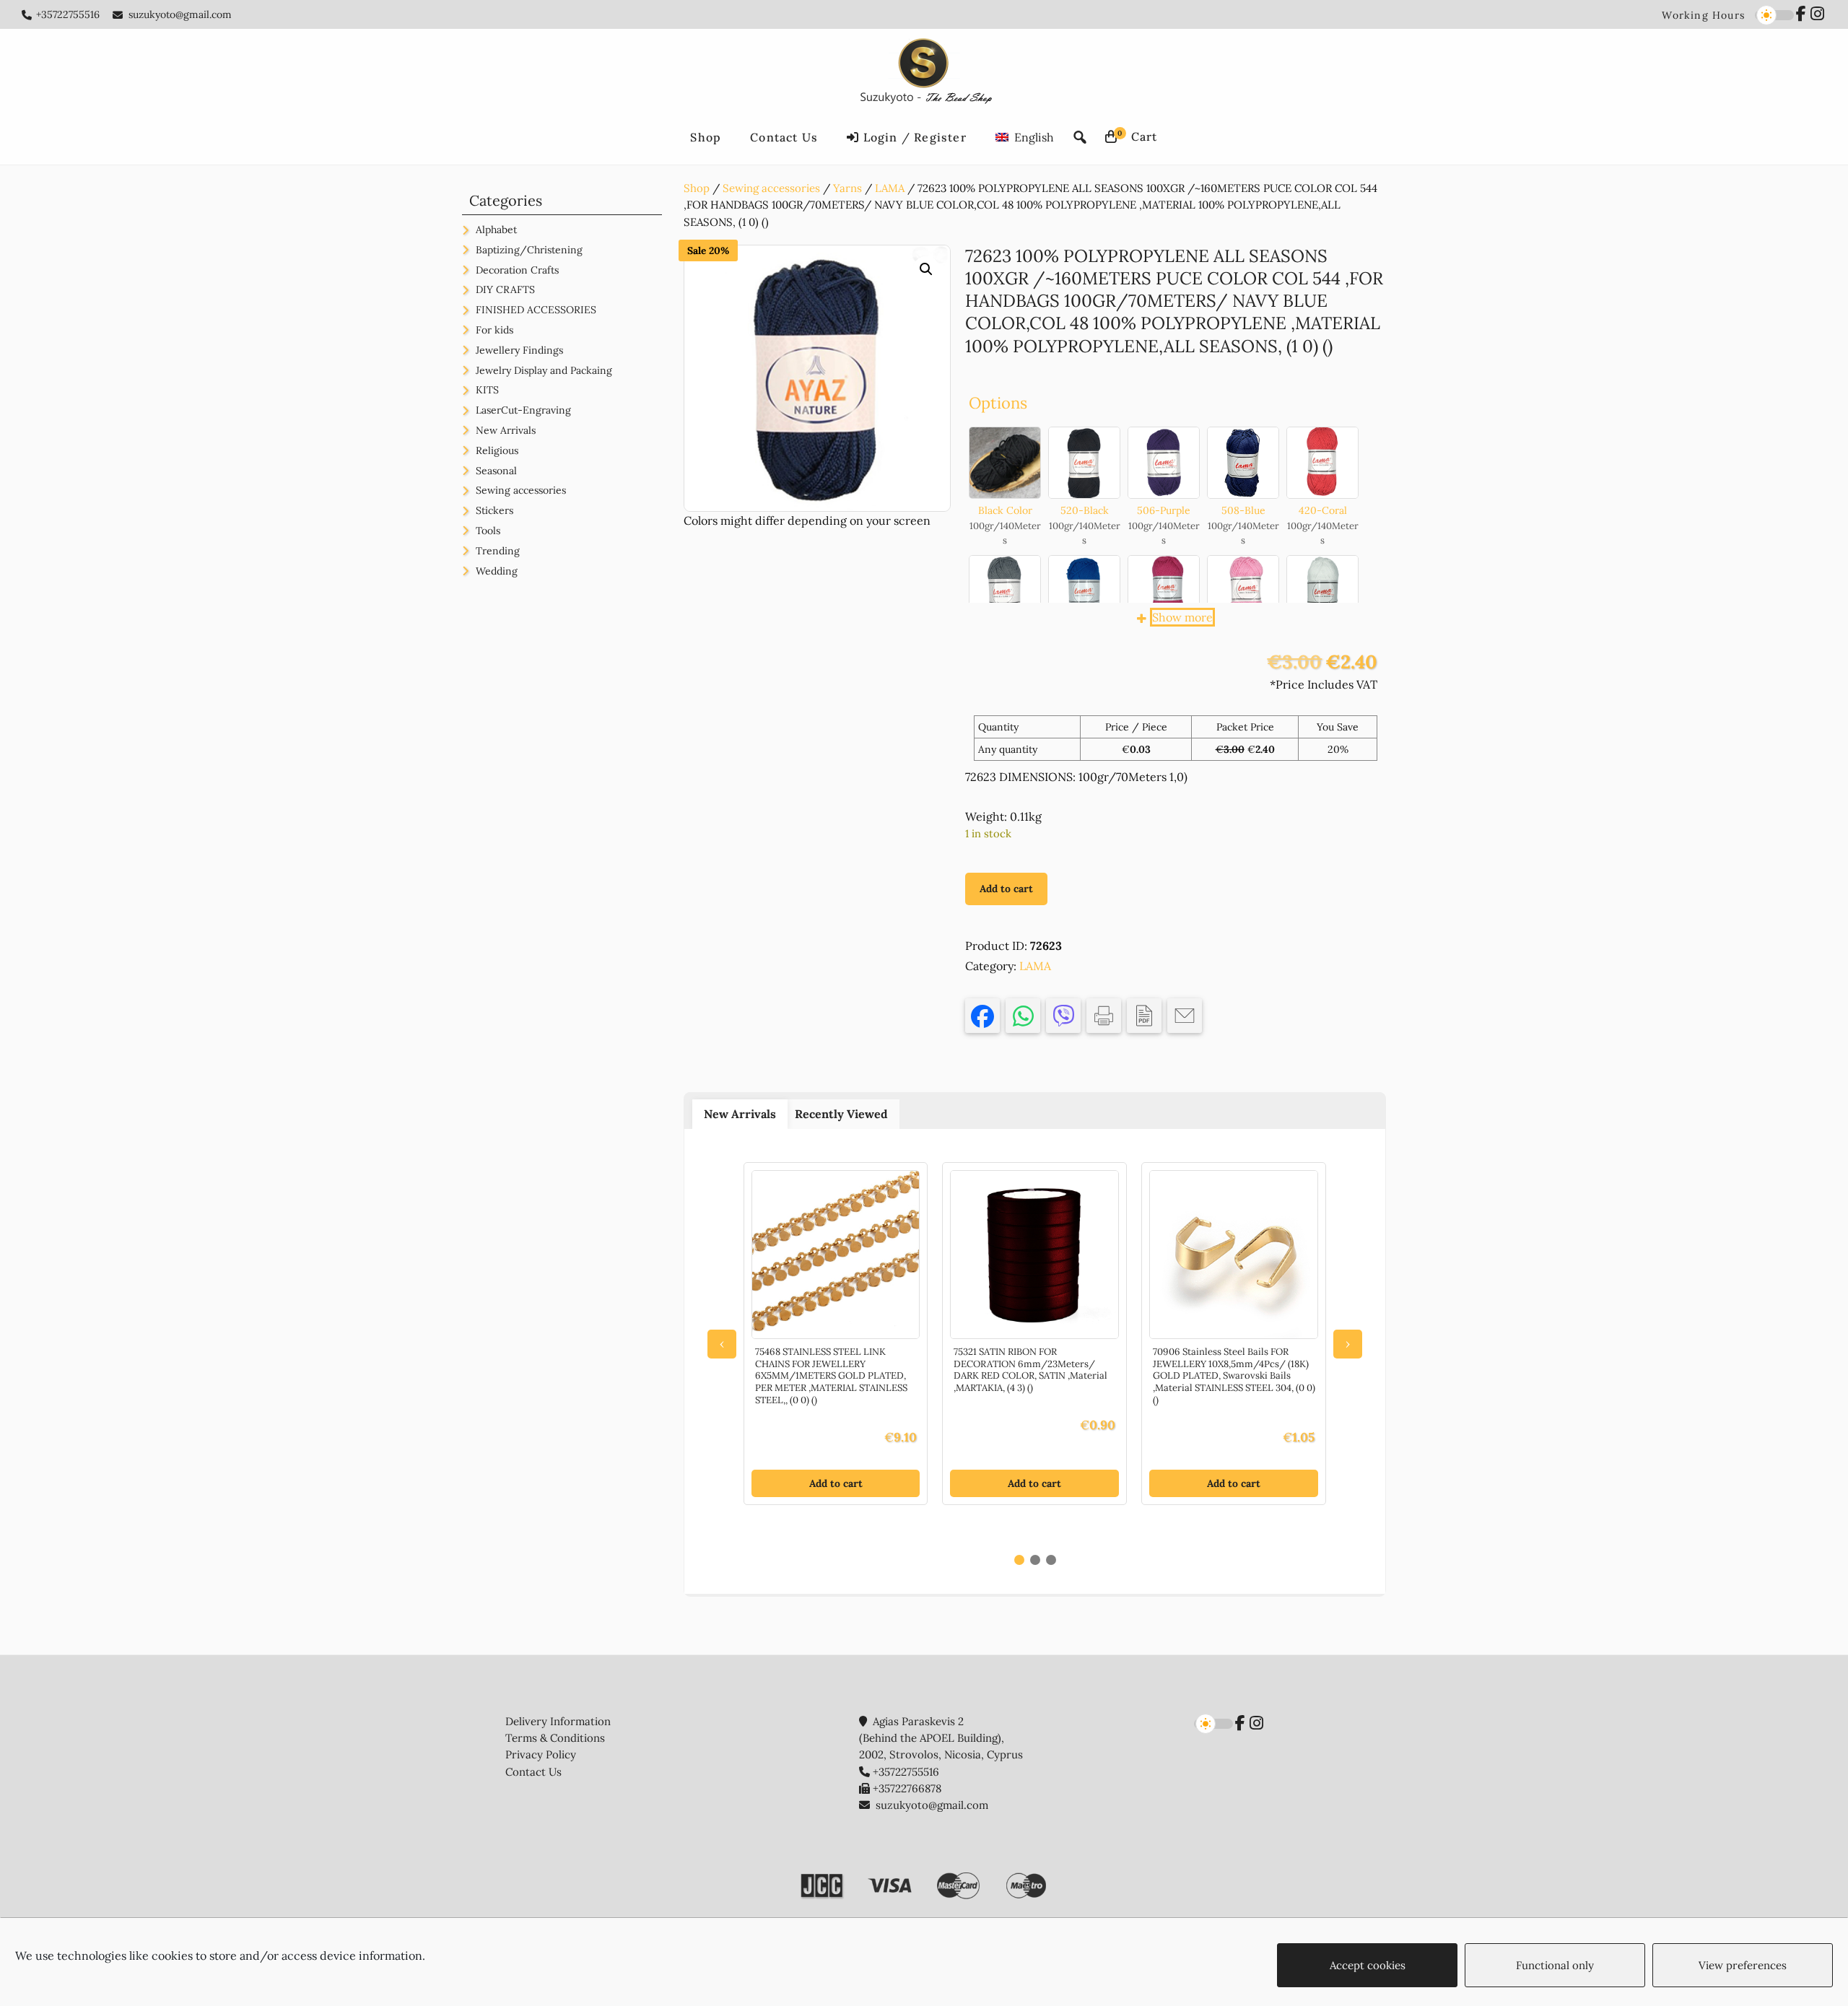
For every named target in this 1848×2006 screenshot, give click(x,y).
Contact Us (533, 1772)
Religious (497, 450)
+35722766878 (907, 1788)
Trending (498, 551)
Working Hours (1703, 15)
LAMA (890, 188)
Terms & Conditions (555, 1738)
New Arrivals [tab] (740, 1114)
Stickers (494, 510)
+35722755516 (68, 14)
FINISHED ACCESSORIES (536, 310)
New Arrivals (506, 430)
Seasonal (496, 471)
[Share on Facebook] (982, 1016)
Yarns (847, 188)
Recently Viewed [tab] (841, 1114)
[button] (926, 269)
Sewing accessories (771, 188)
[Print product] (1104, 1016)
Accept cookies (1368, 1965)
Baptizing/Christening (529, 250)
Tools (488, 531)
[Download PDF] (1144, 1016)
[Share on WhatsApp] (1023, 1016)
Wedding (497, 571)
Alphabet (496, 230)
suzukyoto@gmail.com (180, 14)
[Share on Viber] (1063, 1016)
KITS (487, 390)
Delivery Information (558, 1721)
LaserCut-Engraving (523, 410)
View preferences (1743, 1965)
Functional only (1555, 1965)
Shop (697, 188)
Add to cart (1006, 889)
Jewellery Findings (519, 350)
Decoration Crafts (517, 270)
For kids (494, 330)
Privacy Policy (541, 1754)
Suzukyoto (924, 74)
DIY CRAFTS (505, 289)
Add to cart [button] (836, 1483)
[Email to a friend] (1185, 1016)
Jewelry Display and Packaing (544, 370)
